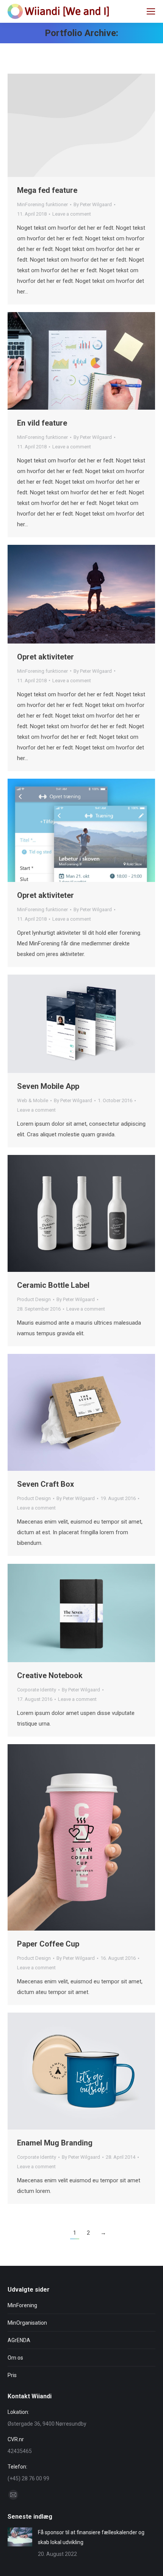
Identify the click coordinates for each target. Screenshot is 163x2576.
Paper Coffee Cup (48, 1944)
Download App (61, 1024)
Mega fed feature (47, 190)
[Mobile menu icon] (151, 11)
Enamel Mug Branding (55, 2143)
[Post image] (20, 2537)
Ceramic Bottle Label (53, 1285)
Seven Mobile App (48, 1086)
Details (81, 125)
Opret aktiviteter (45, 657)
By (93, 204)
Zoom (71, 361)
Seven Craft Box (45, 1484)
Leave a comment (72, 214)
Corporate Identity (37, 1690)
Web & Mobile (33, 1100)
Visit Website (61, 1213)
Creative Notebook (50, 1675)
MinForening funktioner (42, 204)
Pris (12, 2375)
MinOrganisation (27, 2323)
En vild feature (42, 423)
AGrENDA (19, 2340)
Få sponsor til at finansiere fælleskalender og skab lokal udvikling (91, 2537)
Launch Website (61, 1412)
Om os (15, 2358)
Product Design (34, 1299)
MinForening (22, 2305)
